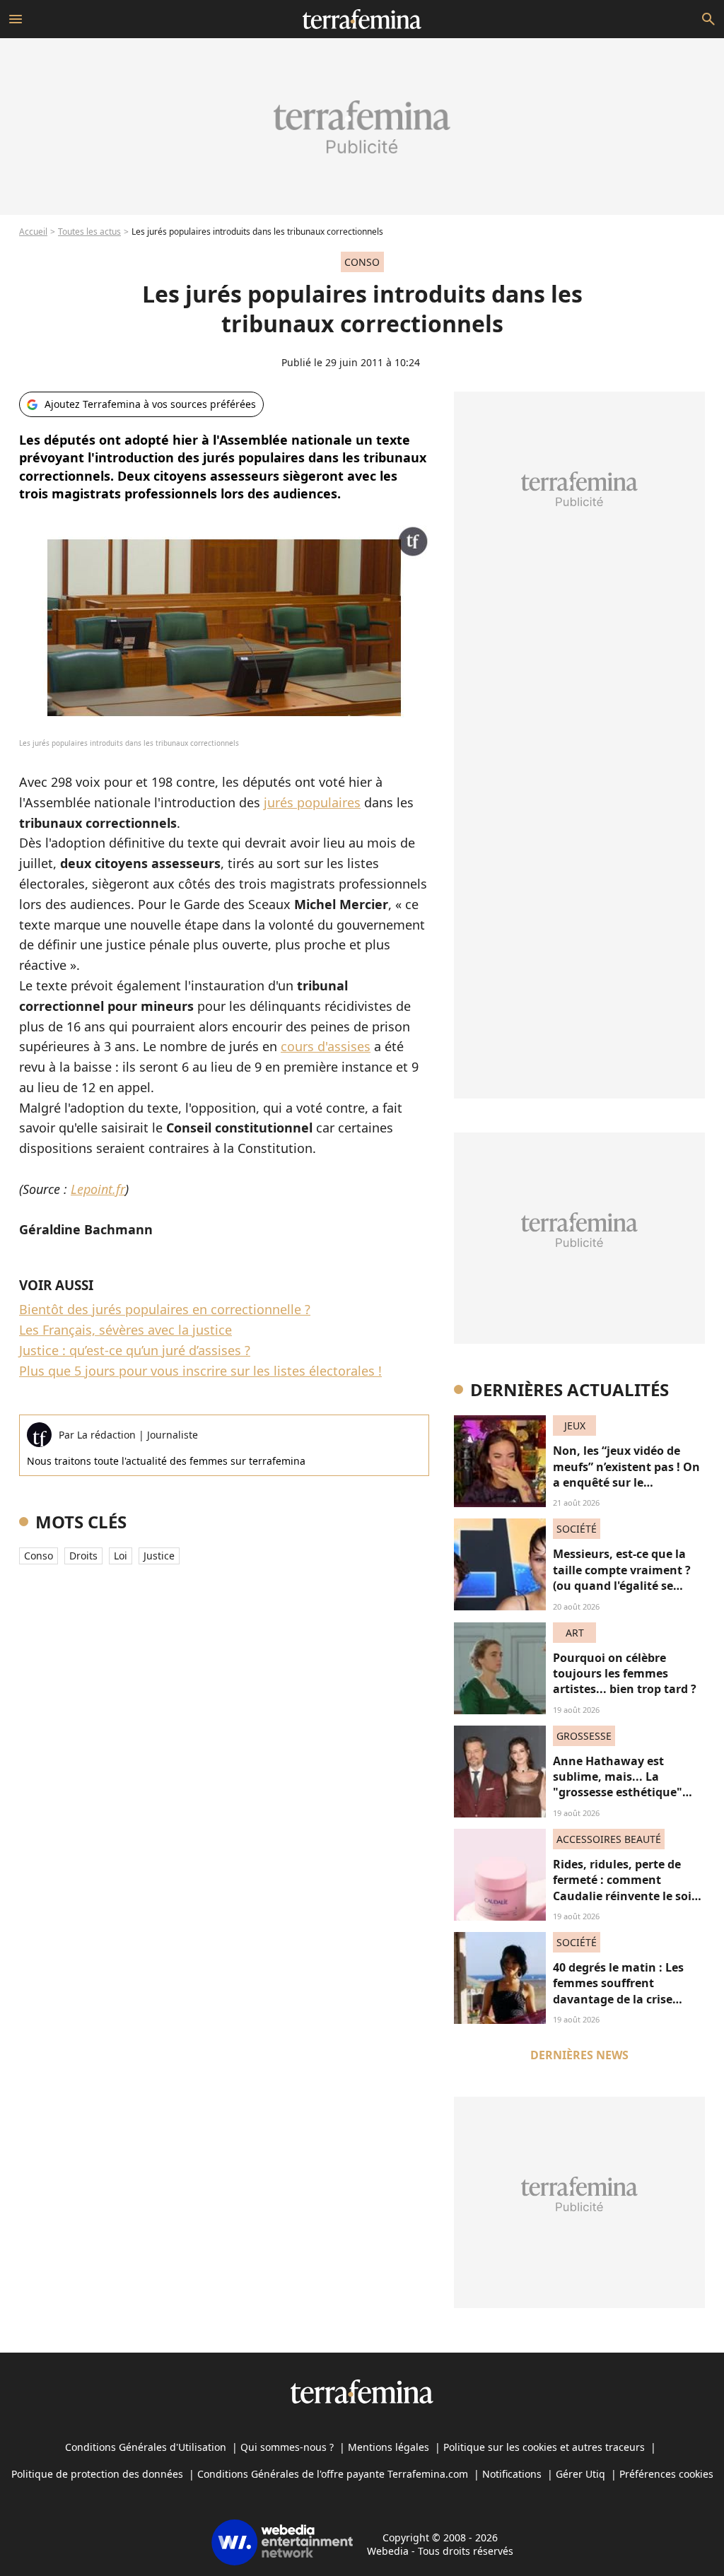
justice (159, 1556)
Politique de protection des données (97, 2474)
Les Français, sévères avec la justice (125, 1330)
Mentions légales (389, 2447)
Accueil (33, 232)
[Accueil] (362, 19)
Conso (39, 1556)
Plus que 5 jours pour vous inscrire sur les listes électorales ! (200, 1371)
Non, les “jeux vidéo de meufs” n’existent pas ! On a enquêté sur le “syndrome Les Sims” (626, 1474)
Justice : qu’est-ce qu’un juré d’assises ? (135, 1350)
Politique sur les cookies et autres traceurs (544, 2447)
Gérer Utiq (580, 2474)
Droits (83, 1556)
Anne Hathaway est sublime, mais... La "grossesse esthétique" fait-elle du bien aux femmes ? (618, 1793)
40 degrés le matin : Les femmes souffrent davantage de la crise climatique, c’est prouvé (620, 1991)
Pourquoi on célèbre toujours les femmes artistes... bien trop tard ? (625, 1674)
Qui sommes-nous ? (287, 2447)
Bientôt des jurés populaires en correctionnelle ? (165, 1309)
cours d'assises (326, 1046)
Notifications (512, 2474)
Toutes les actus (89, 232)
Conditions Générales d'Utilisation (146, 2447)
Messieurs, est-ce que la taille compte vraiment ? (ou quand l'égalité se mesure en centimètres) (622, 1577)
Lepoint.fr (98, 1189)
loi (121, 1556)
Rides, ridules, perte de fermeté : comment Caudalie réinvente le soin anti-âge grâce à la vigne (626, 1888)
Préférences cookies (666, 2474)
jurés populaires (312, 802)
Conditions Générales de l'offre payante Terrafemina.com (333, 2474)
